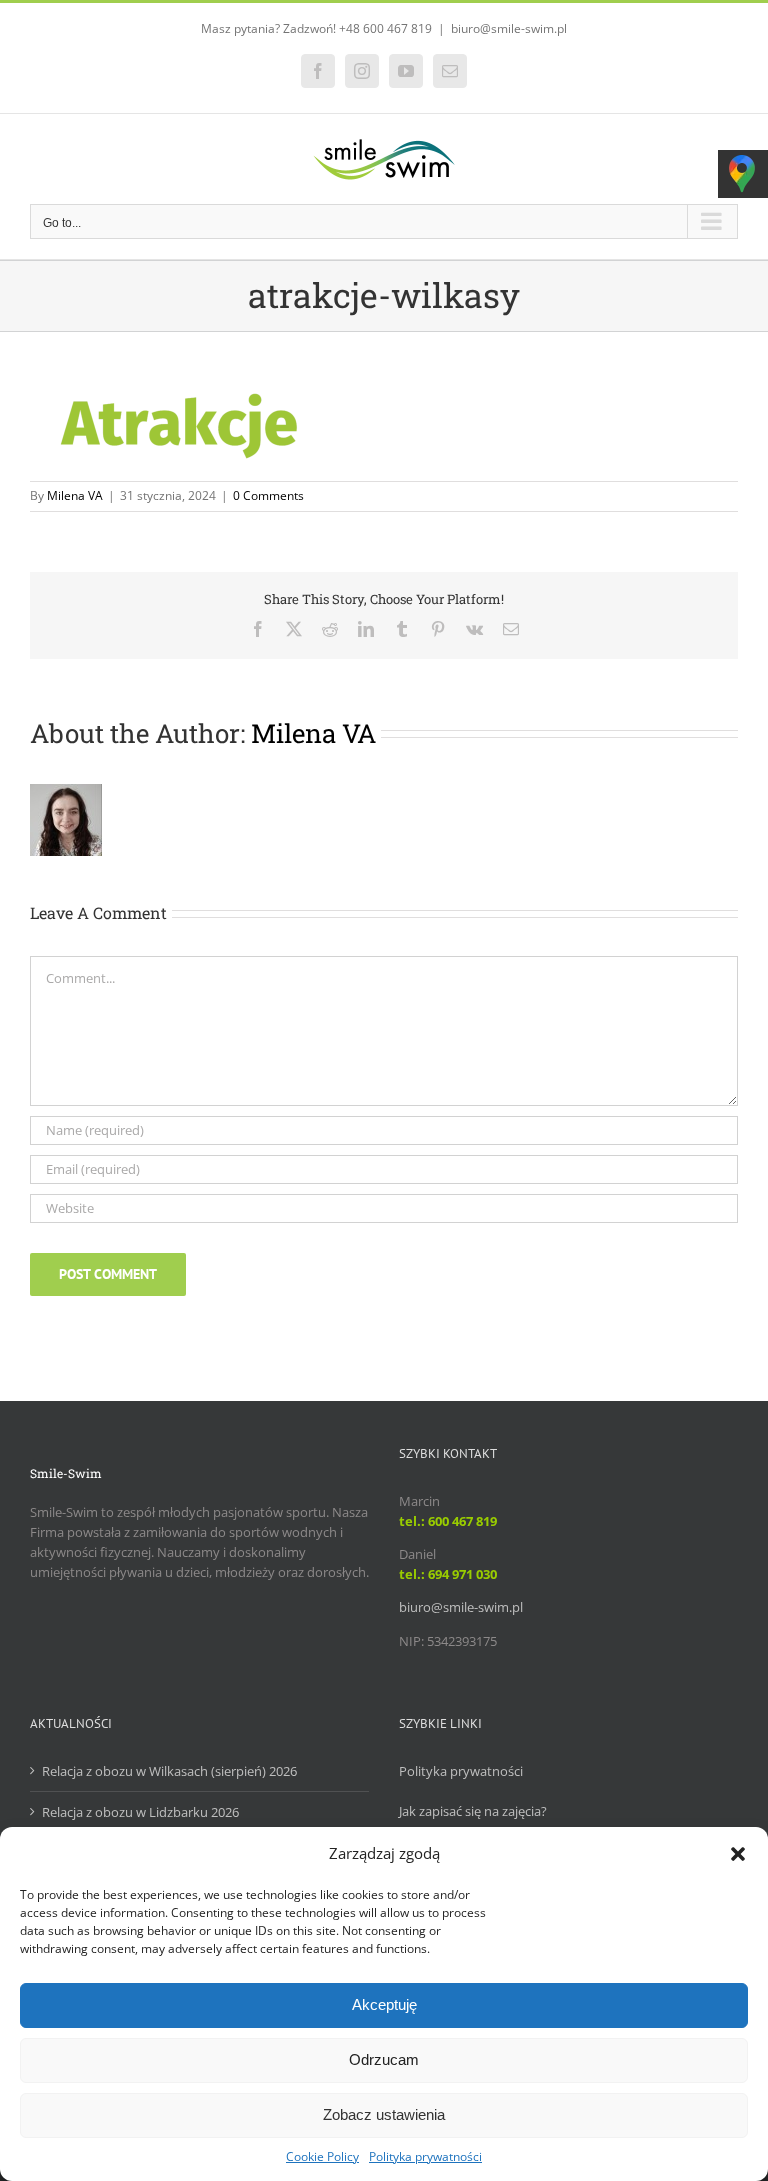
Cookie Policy (322, 2156)
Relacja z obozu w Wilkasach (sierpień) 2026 (169, 1771)
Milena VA (75, 495)
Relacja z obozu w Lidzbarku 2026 (140, 1812)
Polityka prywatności (425, 2156)
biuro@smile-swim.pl (509, 28)
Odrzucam (384, 2059)
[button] (738, 1854)
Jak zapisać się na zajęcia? (473, 1811)
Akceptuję (384, 2004)
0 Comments (268, 495)
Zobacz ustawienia (384, 2114)
